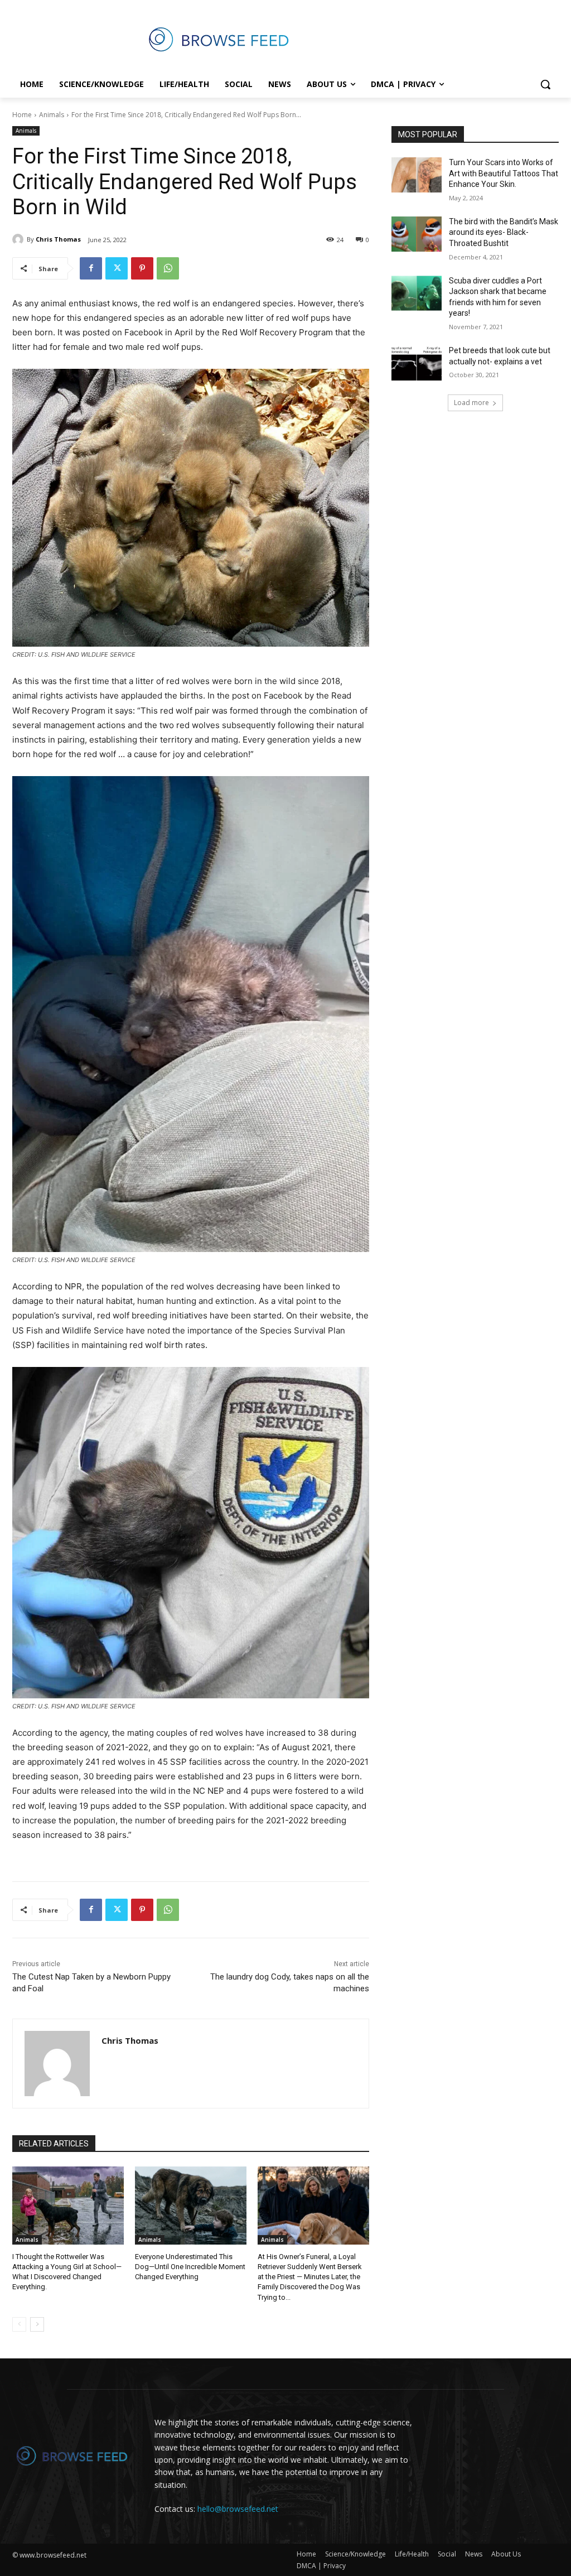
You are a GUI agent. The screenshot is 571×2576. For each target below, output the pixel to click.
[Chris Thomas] (20, 239)
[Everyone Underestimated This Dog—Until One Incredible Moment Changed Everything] (191, 2206)
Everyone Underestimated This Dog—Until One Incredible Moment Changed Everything (190, 2267)
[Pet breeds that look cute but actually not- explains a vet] (417, 363)
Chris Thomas (58, 239)
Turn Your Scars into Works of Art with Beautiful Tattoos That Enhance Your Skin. (504, 173)
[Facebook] (91, 268)
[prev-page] (19, 2324)
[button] (545, 84)
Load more (471, 403)
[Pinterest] (142, 268)
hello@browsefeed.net (238, 2509)
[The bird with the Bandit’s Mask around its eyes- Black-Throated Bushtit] (417, 234)
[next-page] (37, 2324)
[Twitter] (117, 268)
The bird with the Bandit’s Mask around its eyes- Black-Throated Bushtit (504, 232)
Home (22, 115)
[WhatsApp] (168, 268)
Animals (52, 115)
